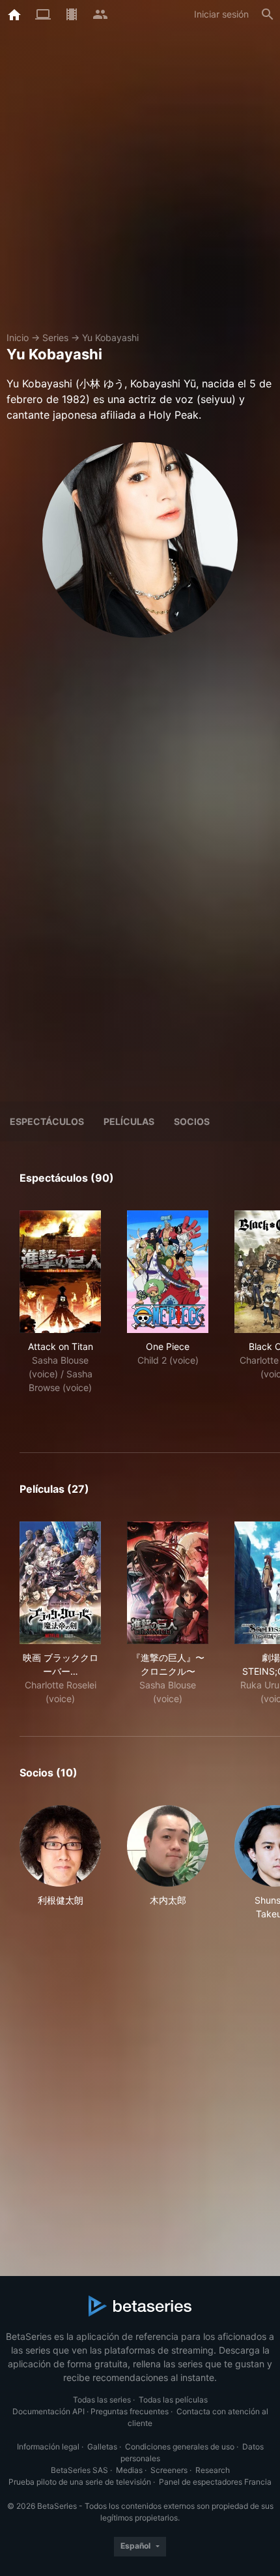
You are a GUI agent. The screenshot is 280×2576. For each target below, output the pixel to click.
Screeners (169, 2470)
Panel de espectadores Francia (215, 2482)
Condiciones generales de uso (180, 2447)
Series (55, 337)
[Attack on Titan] (60, 1272)
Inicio (18, 337)
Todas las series (102, 2400)
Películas (129, 1121)
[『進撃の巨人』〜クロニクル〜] (168, 1583)
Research (213, 2470)
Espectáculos (47, 1121)
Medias (129, 2470)
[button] (60, 1863)
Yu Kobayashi (110, 337)
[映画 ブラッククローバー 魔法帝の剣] (60, 1583)
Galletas (102, 2447)
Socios (192, 1121)
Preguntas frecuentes (130, 2411)
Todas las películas (173, 2400)
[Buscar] (268, 14)
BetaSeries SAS (79, 2470)
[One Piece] (168, 1272)
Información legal (48, 2447)
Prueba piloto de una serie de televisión (80, 2482)
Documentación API (49, 2411)
